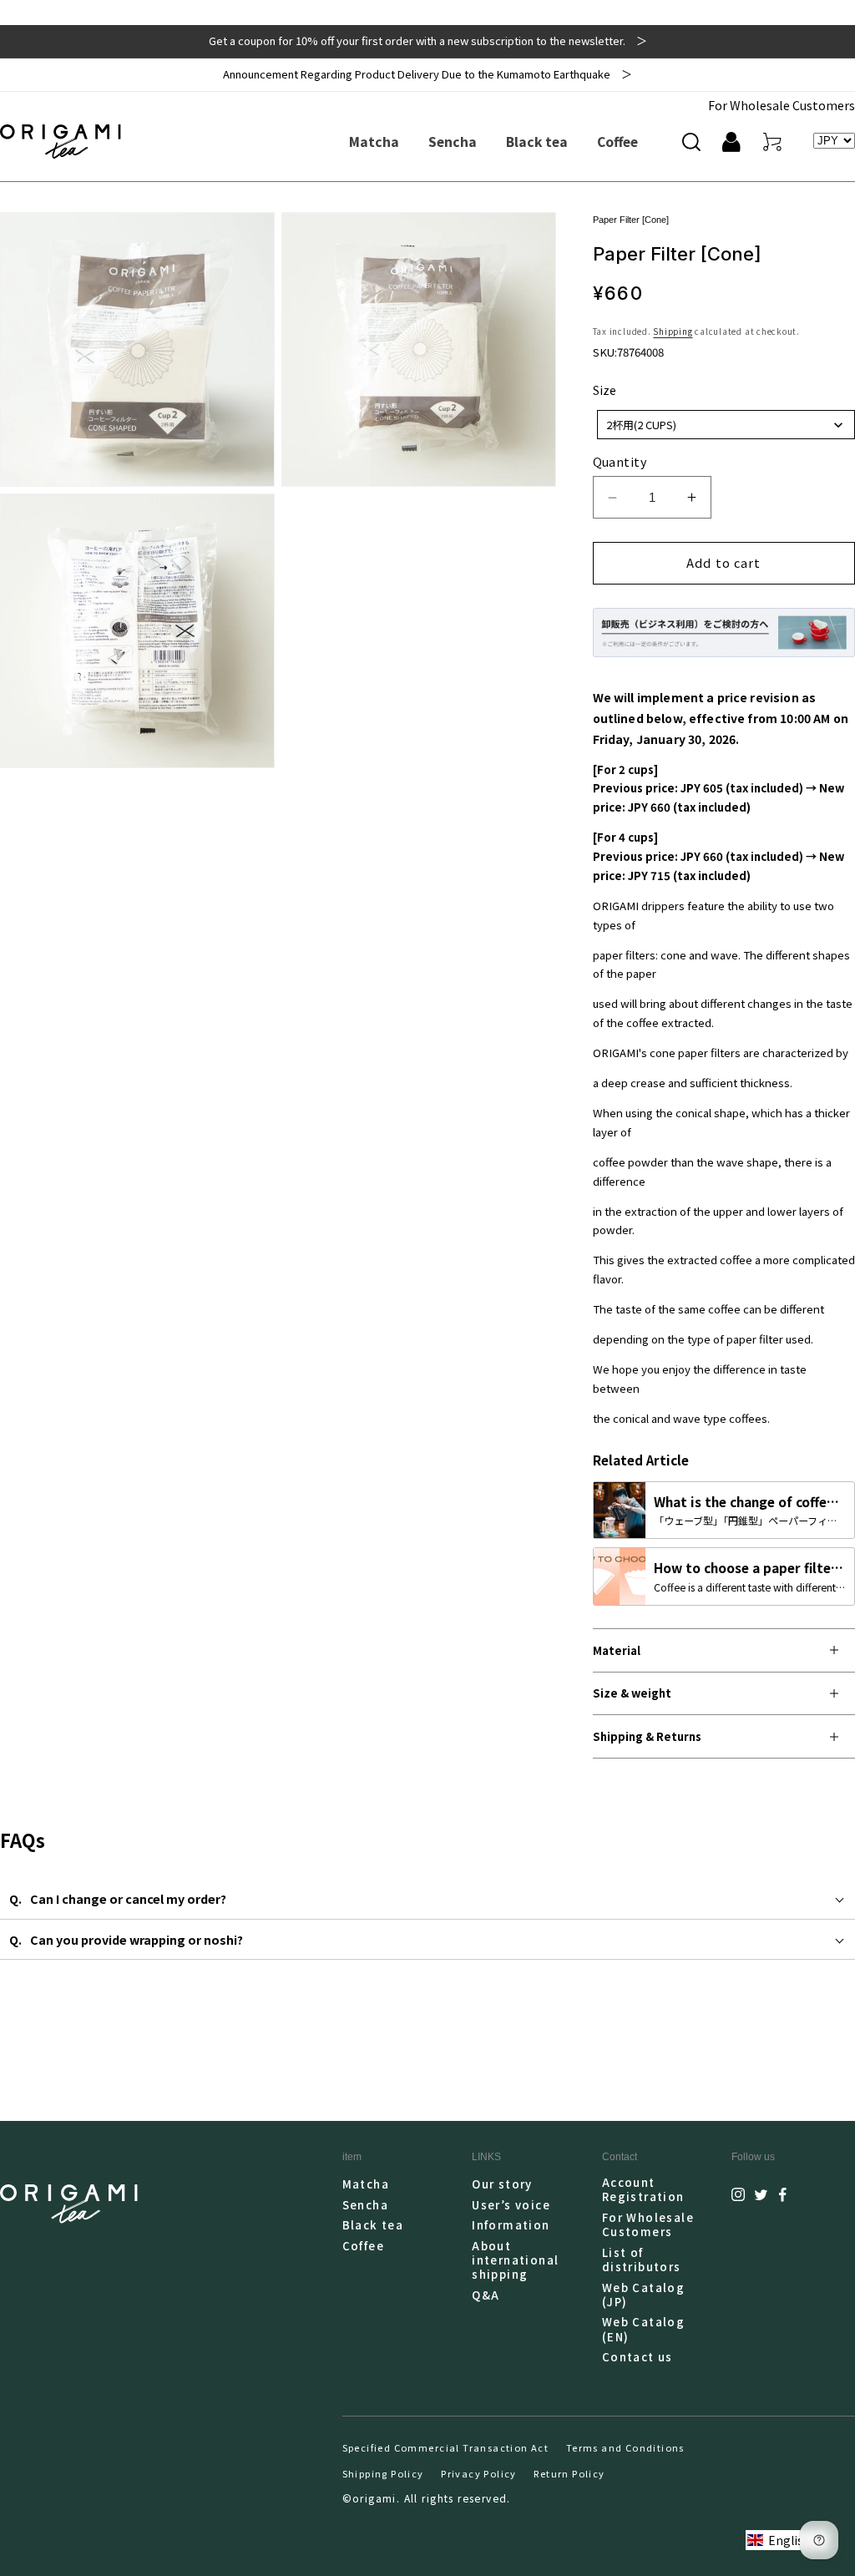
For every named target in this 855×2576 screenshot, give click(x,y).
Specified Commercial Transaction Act (446, 2447)
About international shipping (515, 2260)
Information (511, 2225)
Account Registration (643, 2190)
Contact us (637, 2357)
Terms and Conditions (625, 2447)
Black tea (373, 2225)
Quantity (620, 462)
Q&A (486, 2295)
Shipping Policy (383, 2473)
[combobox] (726, 425)
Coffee (363, 2246)
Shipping (673, 331)
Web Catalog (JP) (644, 2295)
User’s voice (511, 2205)
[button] (691, 142)
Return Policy (569, 2473)
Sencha (365, 2205)
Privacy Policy (479, 2473)
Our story (502, 2184)
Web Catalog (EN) (644, 2329)
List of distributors (642, 2260)
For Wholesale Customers (782, 105)
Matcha (366, 2184)
